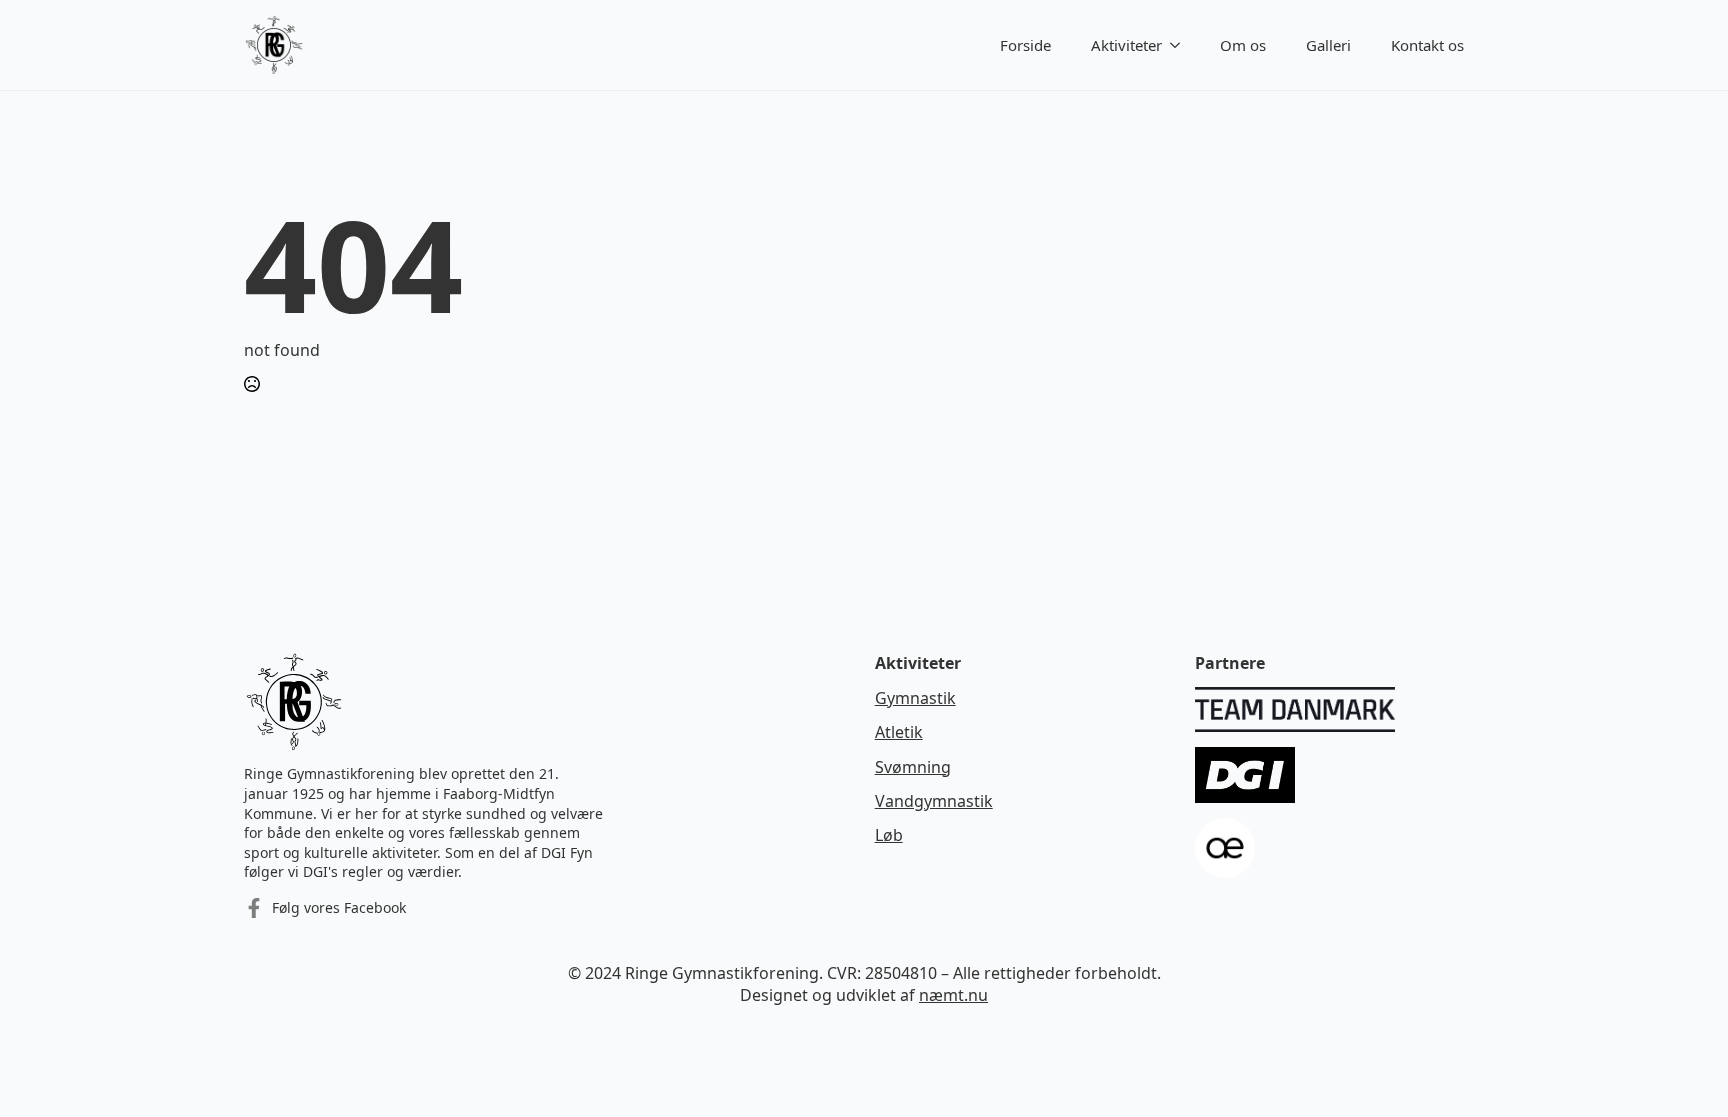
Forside (1025, 45)
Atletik (899, 732)
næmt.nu (953, 995)
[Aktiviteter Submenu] (1181, 45)
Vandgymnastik (934, 801)
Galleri (1328, 45)
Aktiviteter (1126, 45)
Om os (1243, 45)
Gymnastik (915, 698)
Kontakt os (1427, 45)
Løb (889, 835)
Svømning (913, 767)
